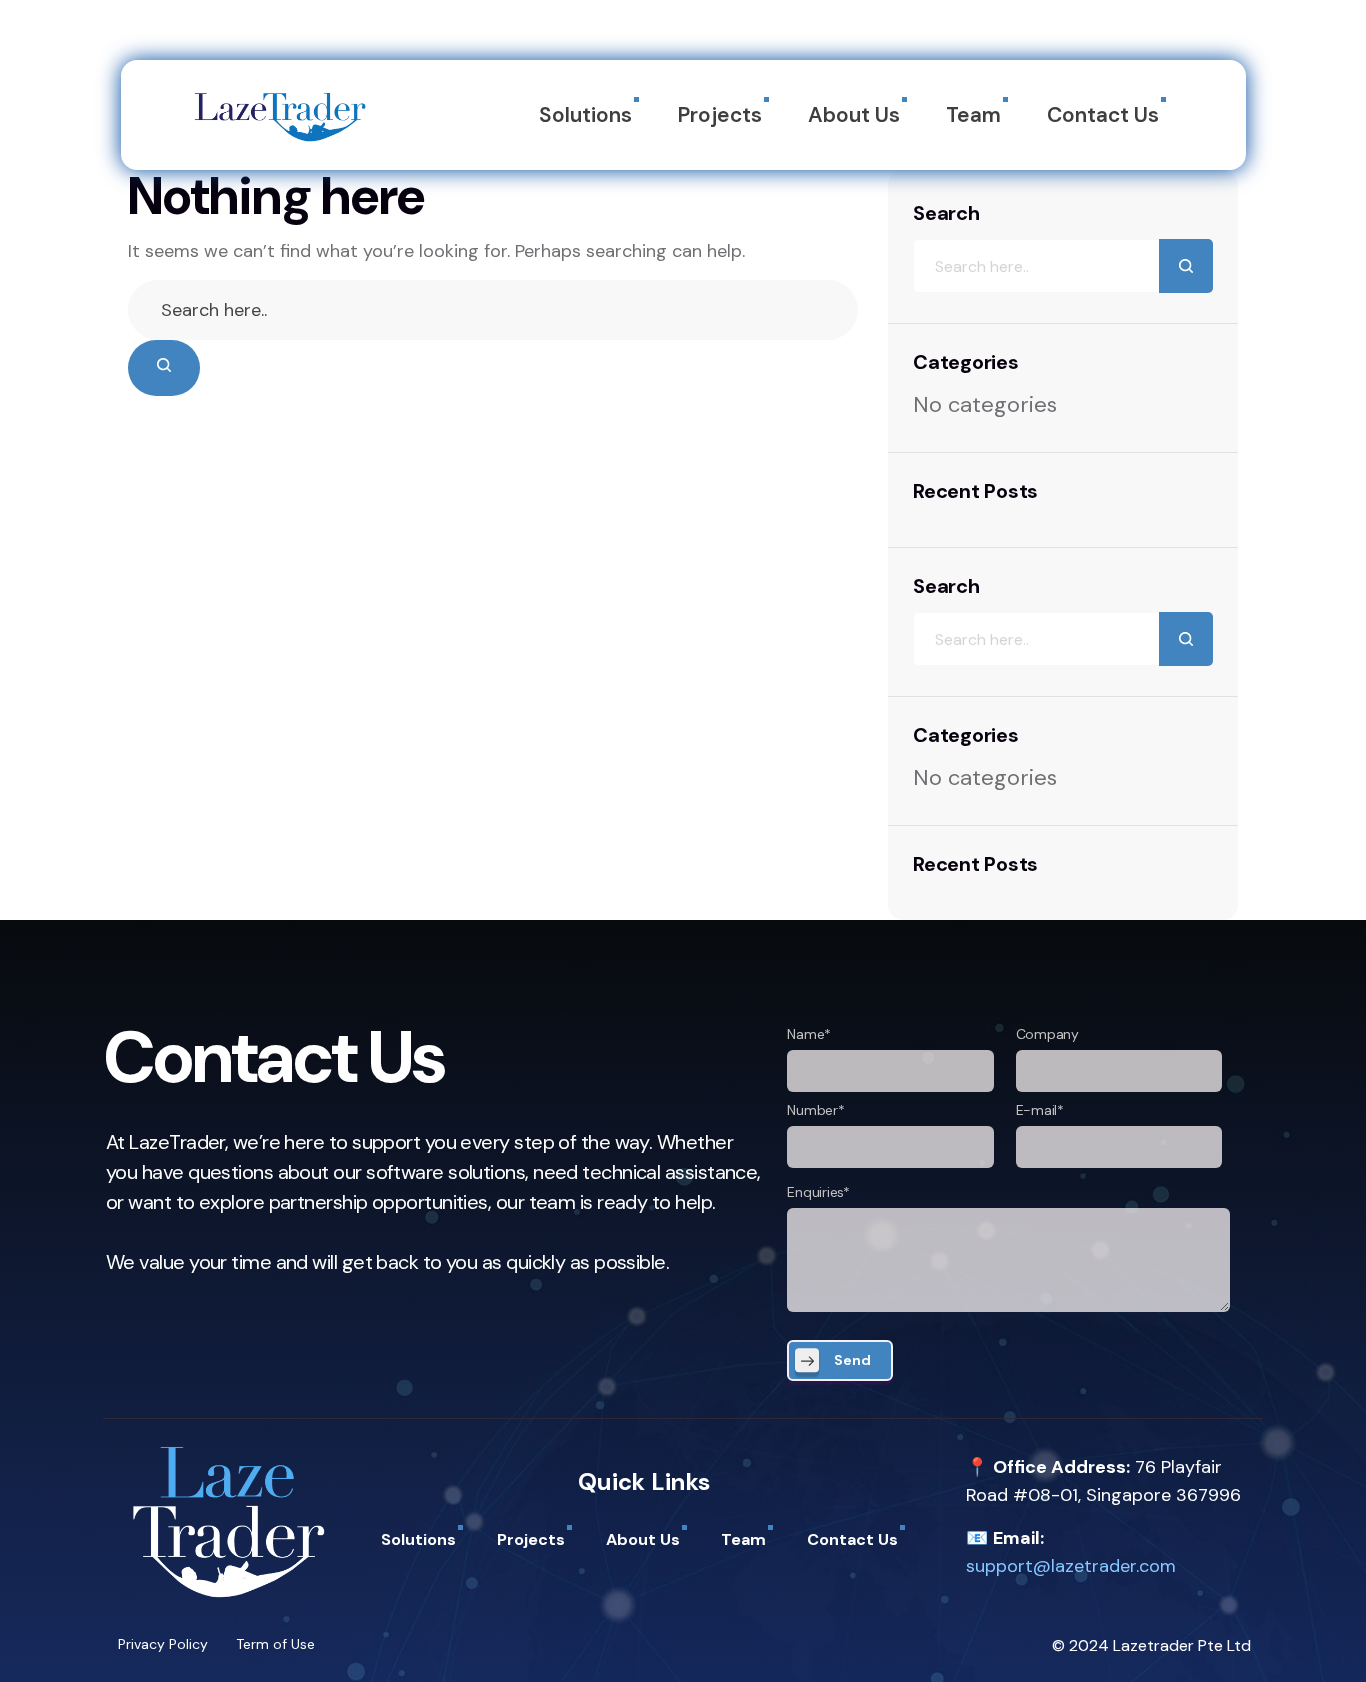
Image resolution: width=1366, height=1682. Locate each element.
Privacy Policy (163, 1644)
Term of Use (275, 1644)
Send (852, 1360)
